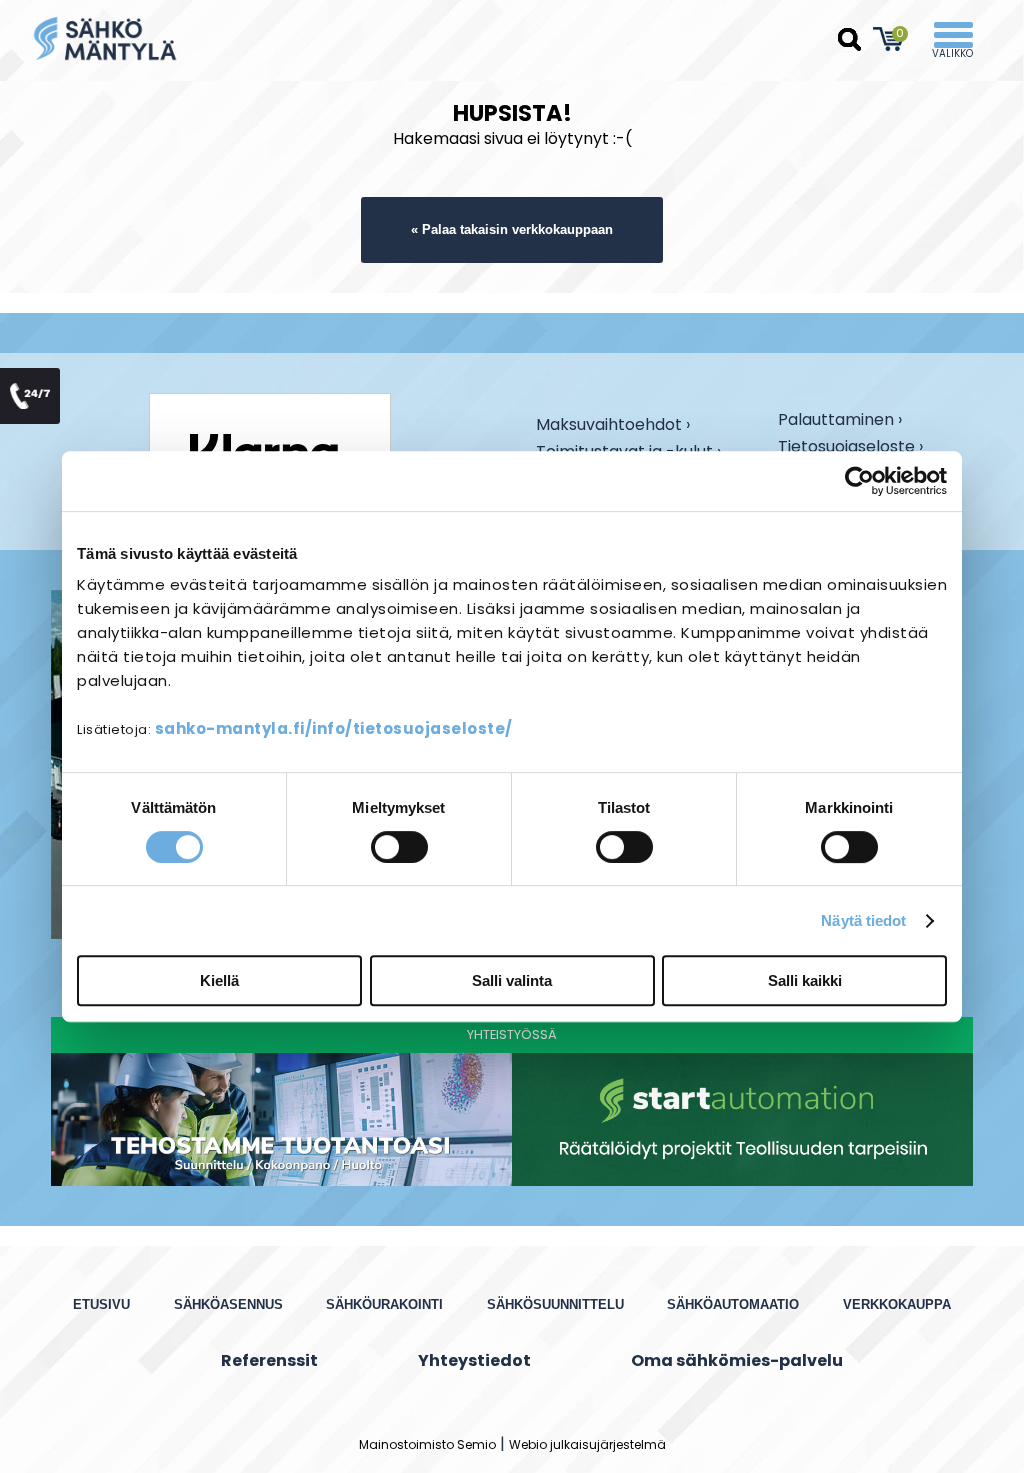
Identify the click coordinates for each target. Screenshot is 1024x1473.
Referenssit (269, 1360)
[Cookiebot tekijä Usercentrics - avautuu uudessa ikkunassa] (859, 481)
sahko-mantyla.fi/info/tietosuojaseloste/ (334, 728)
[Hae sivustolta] (850, 40)
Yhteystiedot (474, 1360)
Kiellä (219, 980)
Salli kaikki (805, 980)
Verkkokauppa (897, 1304)
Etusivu (101, 1304)
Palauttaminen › (840, 421)
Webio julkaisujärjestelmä (587, 1444)
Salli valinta (512, 980)
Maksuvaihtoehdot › (613, 426)
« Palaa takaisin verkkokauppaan (512, 229)
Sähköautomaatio (733, 1304)
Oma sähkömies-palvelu (737, 1360)
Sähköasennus (228, 1304)
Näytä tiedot (863, 920)
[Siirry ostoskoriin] (889, 39)
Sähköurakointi (384, 1304)
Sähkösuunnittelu (555, 1304)
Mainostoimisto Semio (427, 1444)
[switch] (399, 847)
